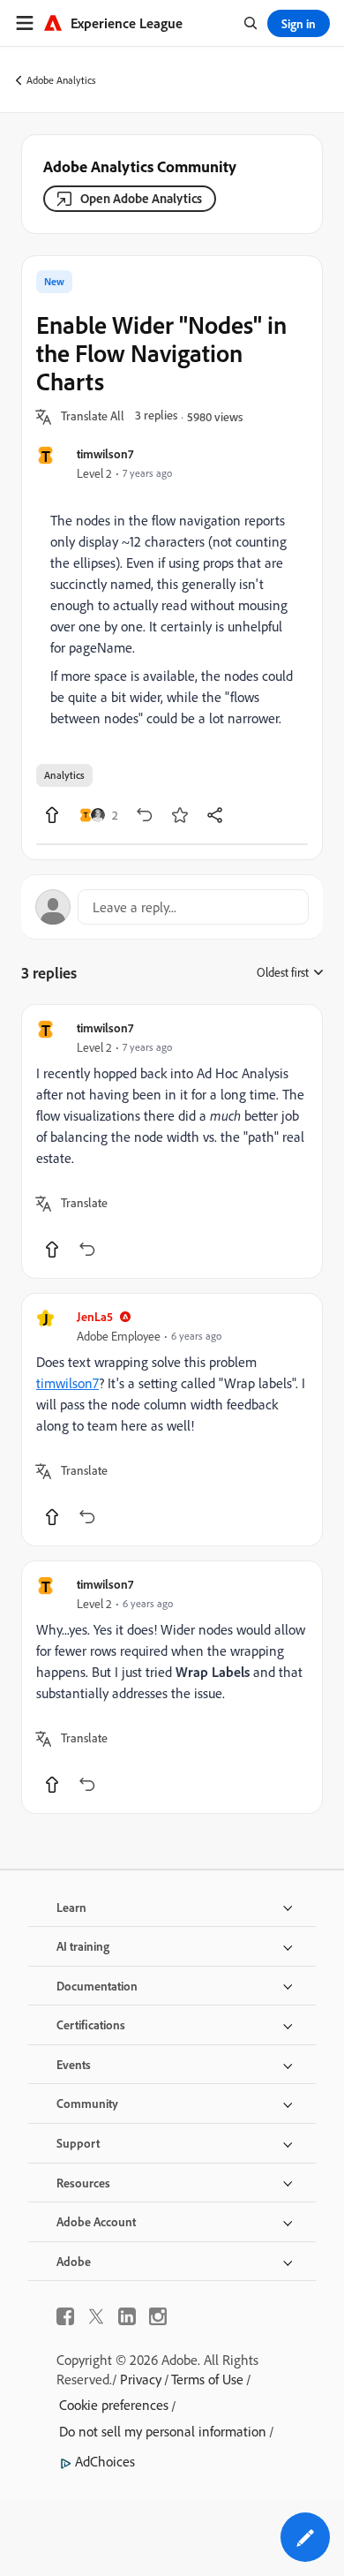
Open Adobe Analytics (141, 198)
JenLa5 (95, 1316)
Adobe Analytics (61, 80)
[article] (172, 1141)
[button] (93, 417)
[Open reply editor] (172, 907)
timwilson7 (105, 453)
